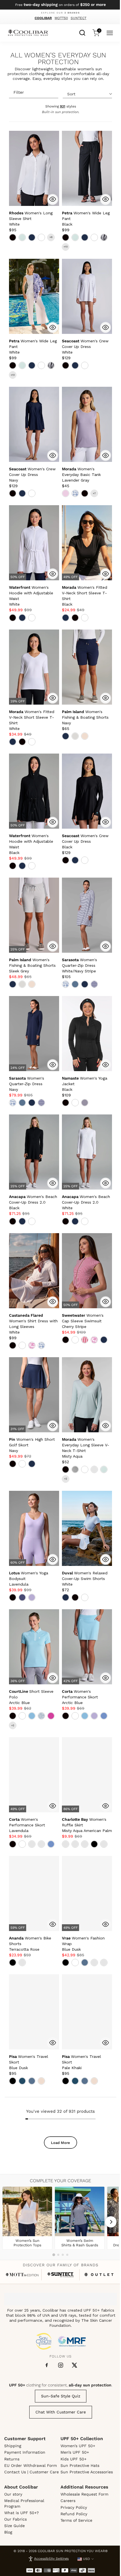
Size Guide (14, 2526)
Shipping (13, 2446)
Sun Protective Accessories (87, 2472)
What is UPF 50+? (22, 2513)
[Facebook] (47, 2365)
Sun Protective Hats (80, 2465)
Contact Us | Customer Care (32, 2472)
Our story (13, 2494)
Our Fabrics (15, 2519)
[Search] (82, 32)
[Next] (111, 2222)
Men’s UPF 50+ (75, 2452)
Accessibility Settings (51, 2559)
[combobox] (82, 32)
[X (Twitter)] (74, 2365)
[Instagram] (61, 2365)
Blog (8, 2532)
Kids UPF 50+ (73, 2459)
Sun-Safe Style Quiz (61, 2396)
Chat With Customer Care (61, 2412)
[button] (31, 219)
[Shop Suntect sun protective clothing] (61, 2275)
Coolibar (43, 18)
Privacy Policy (74, 2507)
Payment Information (25, 2452)
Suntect (79, 18)
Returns (12, 2459)
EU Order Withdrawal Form (31, 2465)
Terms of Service (76, 2520)
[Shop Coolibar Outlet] (99, 2275)
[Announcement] (61, 5)
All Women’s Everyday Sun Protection (58, 59)
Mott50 (61, 18)
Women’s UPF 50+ (78, 2446)
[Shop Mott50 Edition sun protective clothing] (22, 2275)
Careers (68, 2501)
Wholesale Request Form (84, 2494)
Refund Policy (74, 2514)
